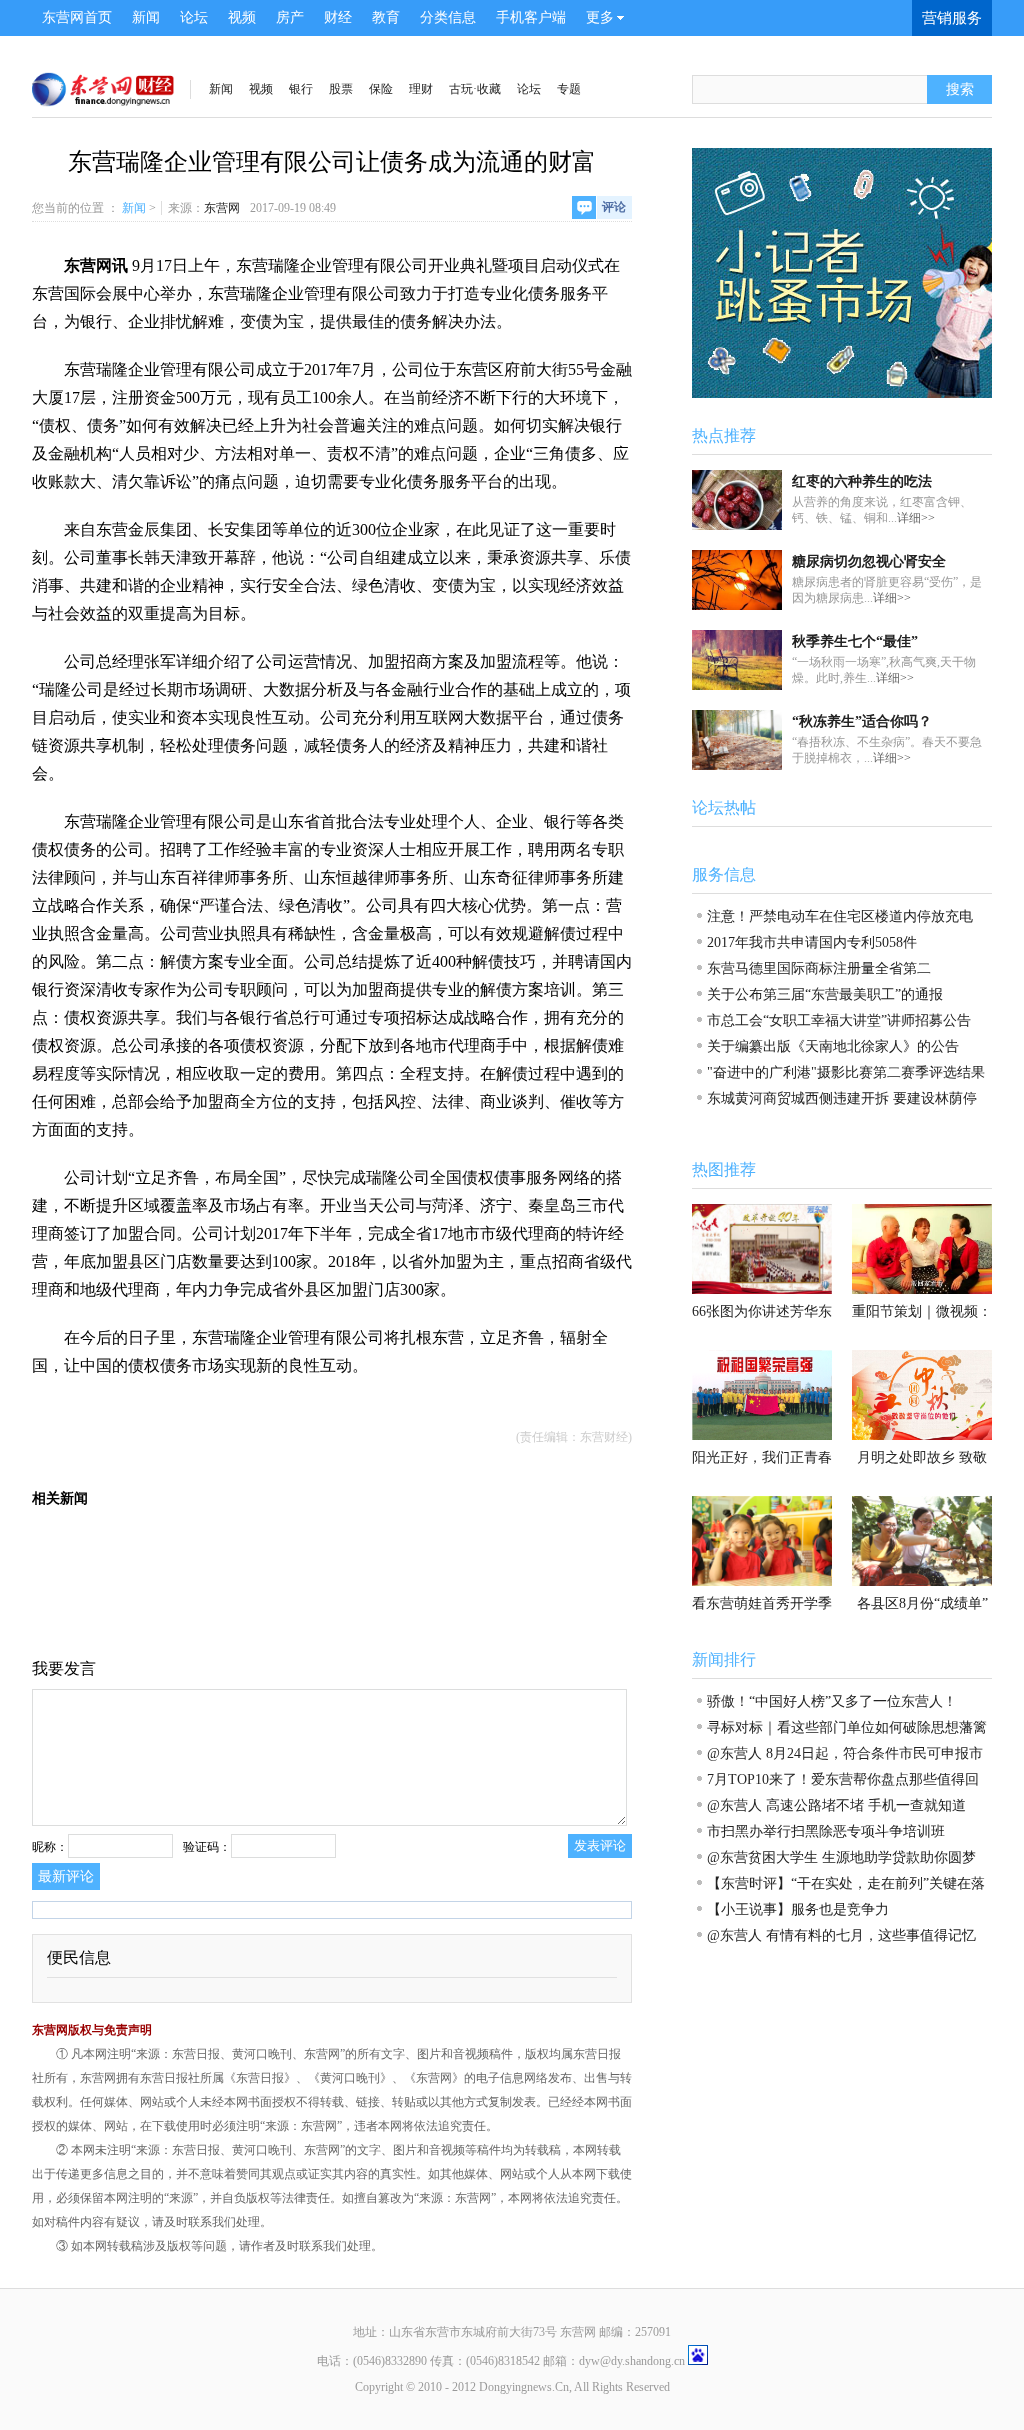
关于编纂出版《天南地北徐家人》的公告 (833, 1046)
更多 (600, 17)
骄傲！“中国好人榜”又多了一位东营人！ (832, 1701)
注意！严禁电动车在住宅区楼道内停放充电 (840, 916)
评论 (614, 207)
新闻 (146, 17)
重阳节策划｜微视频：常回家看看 (922, 1317)
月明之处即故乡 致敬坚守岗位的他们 (922, 1463)
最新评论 (66, 1876)
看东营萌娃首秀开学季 (762, 1603)
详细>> (916, 518)
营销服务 (952, 18)
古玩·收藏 (475, 89)
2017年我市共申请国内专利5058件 (812, 942)
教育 (386, 17)
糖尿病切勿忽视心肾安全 (869, 561)
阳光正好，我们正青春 (762, 1457)
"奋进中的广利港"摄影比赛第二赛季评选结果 (846, 1072)
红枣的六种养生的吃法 (862, 481)
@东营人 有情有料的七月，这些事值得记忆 (841, 1935)
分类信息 (448, 17)
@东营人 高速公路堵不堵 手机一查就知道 (836, 1805)
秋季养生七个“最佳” (855, 641)
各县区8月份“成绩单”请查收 (922, 1609)
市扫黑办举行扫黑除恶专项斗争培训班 (826, 1831)
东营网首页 (77, 17)
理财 (421, 89)
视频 (242, 17)
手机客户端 (531, 17)
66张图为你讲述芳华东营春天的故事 (762, 1317)
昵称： (50, 1847)
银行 (301, 89)
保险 (381, 89)
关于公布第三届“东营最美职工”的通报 (825, 994)
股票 (341, 89)
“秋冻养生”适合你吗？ (862, 721)
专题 (569, 89)
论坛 (194, 17)
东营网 (222, 208)
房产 (290, 17)
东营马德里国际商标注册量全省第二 (819, 968)
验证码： (207, 1847)
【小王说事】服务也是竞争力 (798, 1909)
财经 (338, 17)
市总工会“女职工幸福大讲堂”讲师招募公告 (839, 1020)
